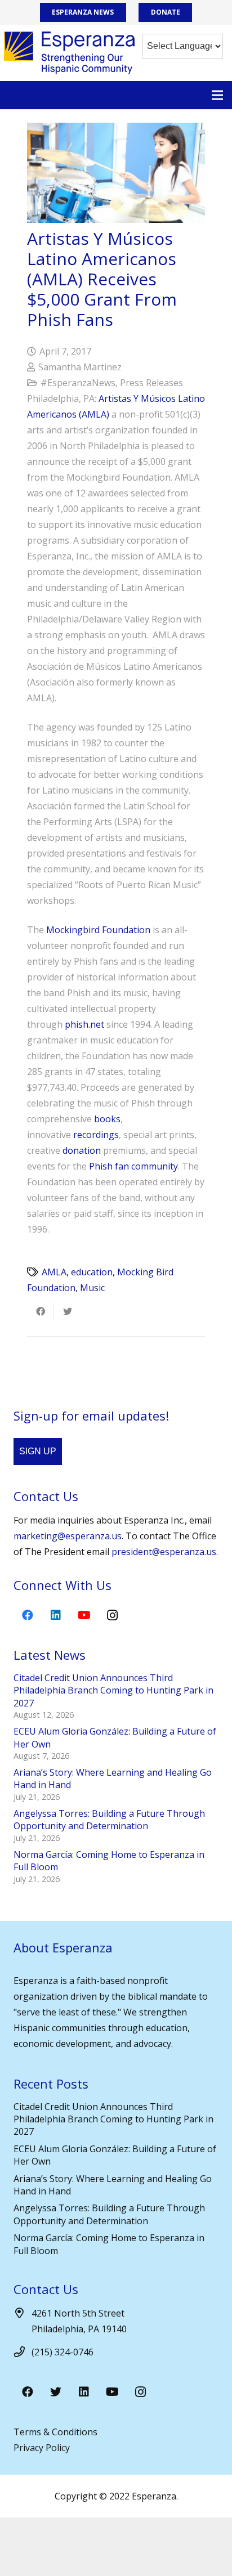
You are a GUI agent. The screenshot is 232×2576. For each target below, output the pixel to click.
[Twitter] (56, 2392)
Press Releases (151, 383)
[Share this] (41, 1311)
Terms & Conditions (55, 2432)
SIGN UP (38, 1451)
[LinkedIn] (56, 1615)
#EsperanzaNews (78, 383)
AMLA (54, 1272)
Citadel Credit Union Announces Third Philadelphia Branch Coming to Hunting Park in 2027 (113, 1690)
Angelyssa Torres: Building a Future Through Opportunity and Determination (109, 1820)
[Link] (69, 53)
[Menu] (217, 95)
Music (92, 1288)
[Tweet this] (68, 1311)
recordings (96, 1135)
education (92, 1272)
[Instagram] (112, 1615)
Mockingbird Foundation (98, 930)
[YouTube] (84, 1615)
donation (82, 1150)
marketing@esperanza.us (68, 1536)
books (107, 1119)
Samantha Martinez (80, 367)
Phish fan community (133, 1166)
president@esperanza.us (164, 1552)
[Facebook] (28, 1615)
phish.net (84, 1024)
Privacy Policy (42, 2448)
